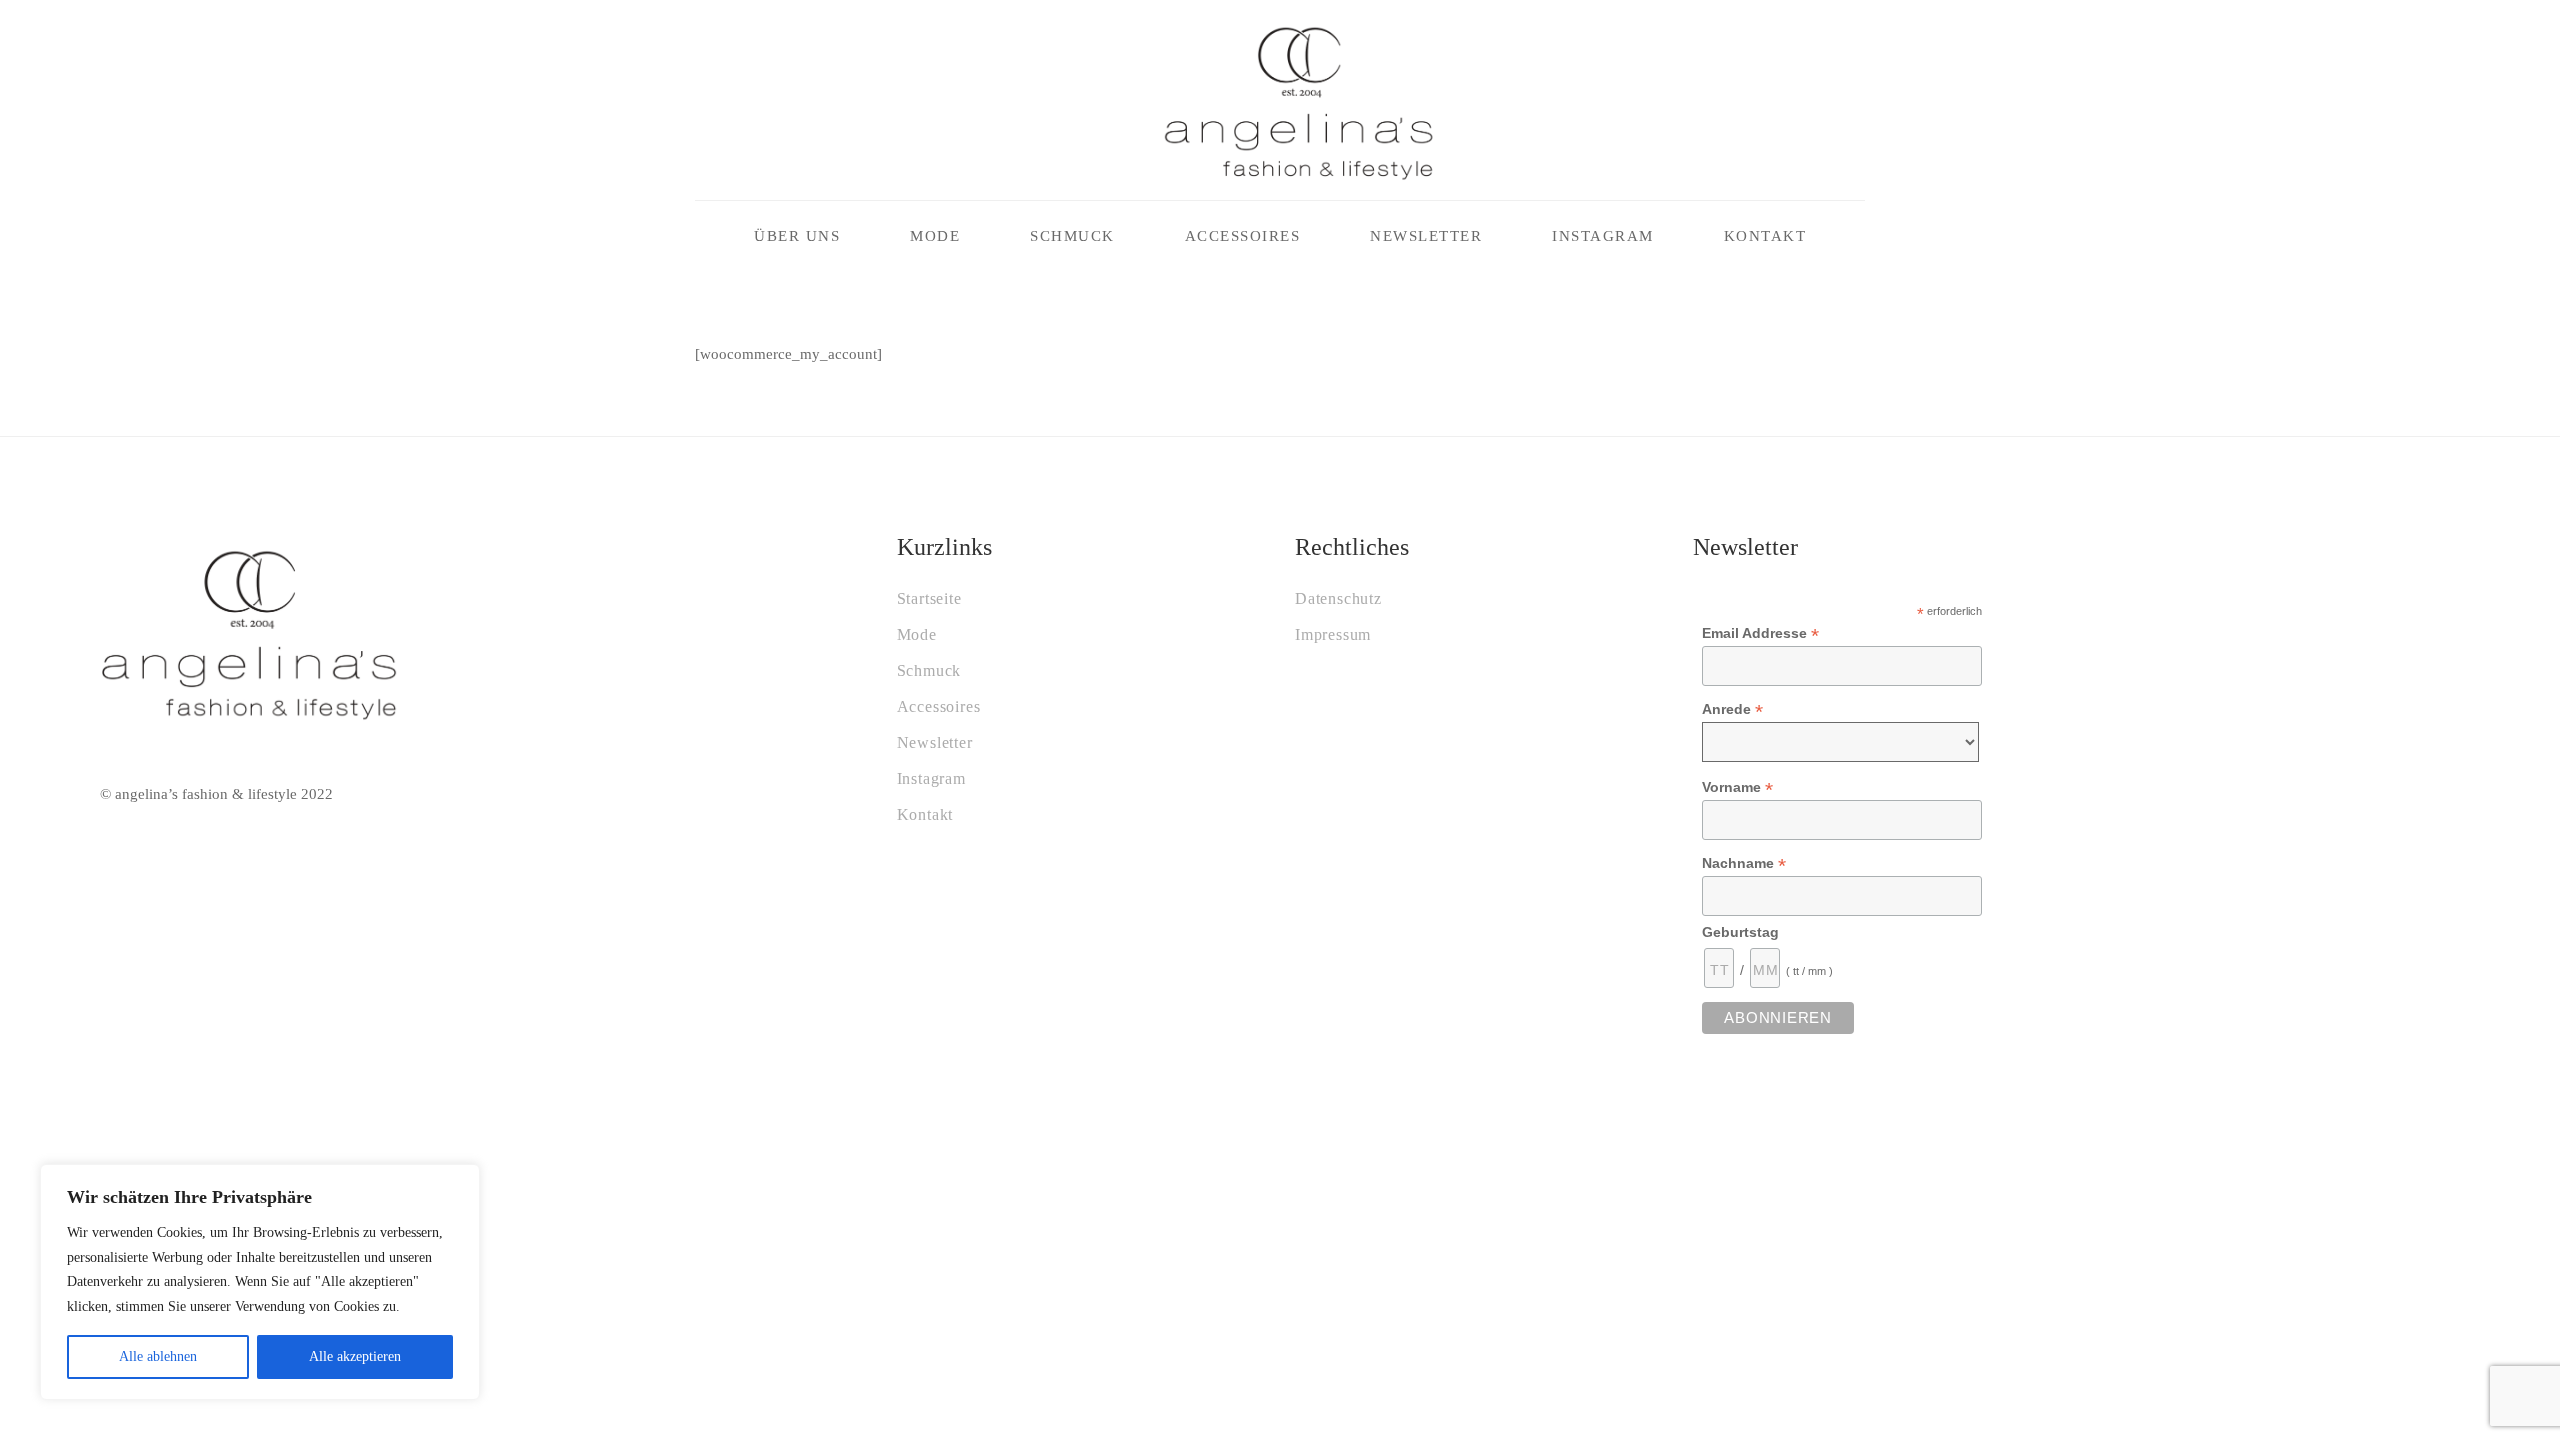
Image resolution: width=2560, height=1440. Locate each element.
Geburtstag (1740, 932)
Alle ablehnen (158, 1356)
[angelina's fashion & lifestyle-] (1299, 100)
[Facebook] (701, 101)
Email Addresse (1760, 633)
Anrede (1732, 709)
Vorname (1737, 787)
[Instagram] (747, 101)
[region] (260, 1282)
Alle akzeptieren (355, 1356)
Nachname (1744, 863)
